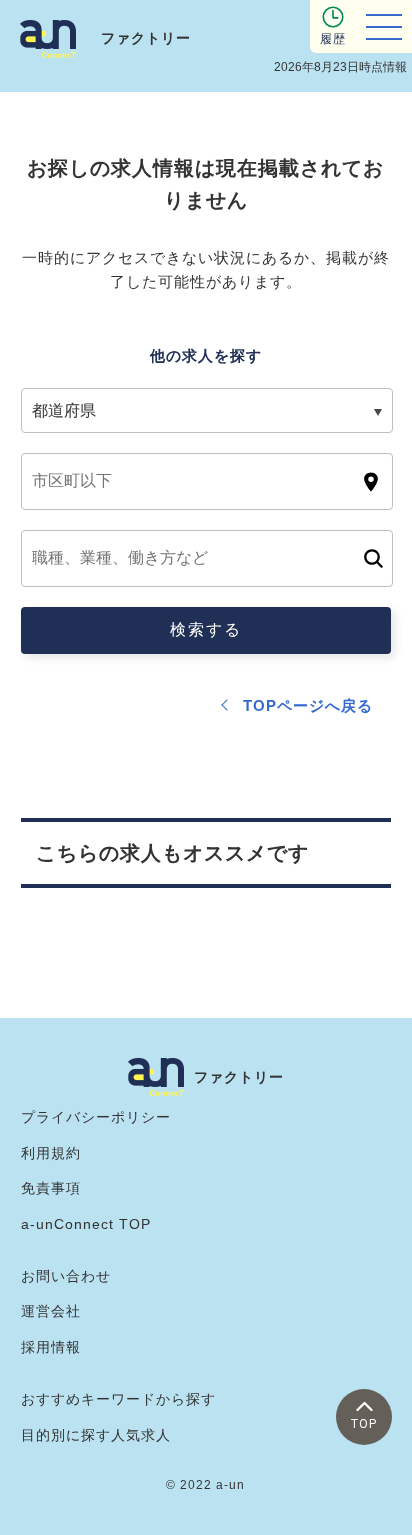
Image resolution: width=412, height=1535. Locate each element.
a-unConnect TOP (86, 1224)
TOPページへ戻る (308, 705)
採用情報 (51, 1347)
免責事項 (51, 1188)
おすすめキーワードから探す (118, 1399)
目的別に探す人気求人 (96, 1435)
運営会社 (51, 1311)
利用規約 (51, 1153)
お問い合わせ (66, 1276)
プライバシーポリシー (96, 1117)
